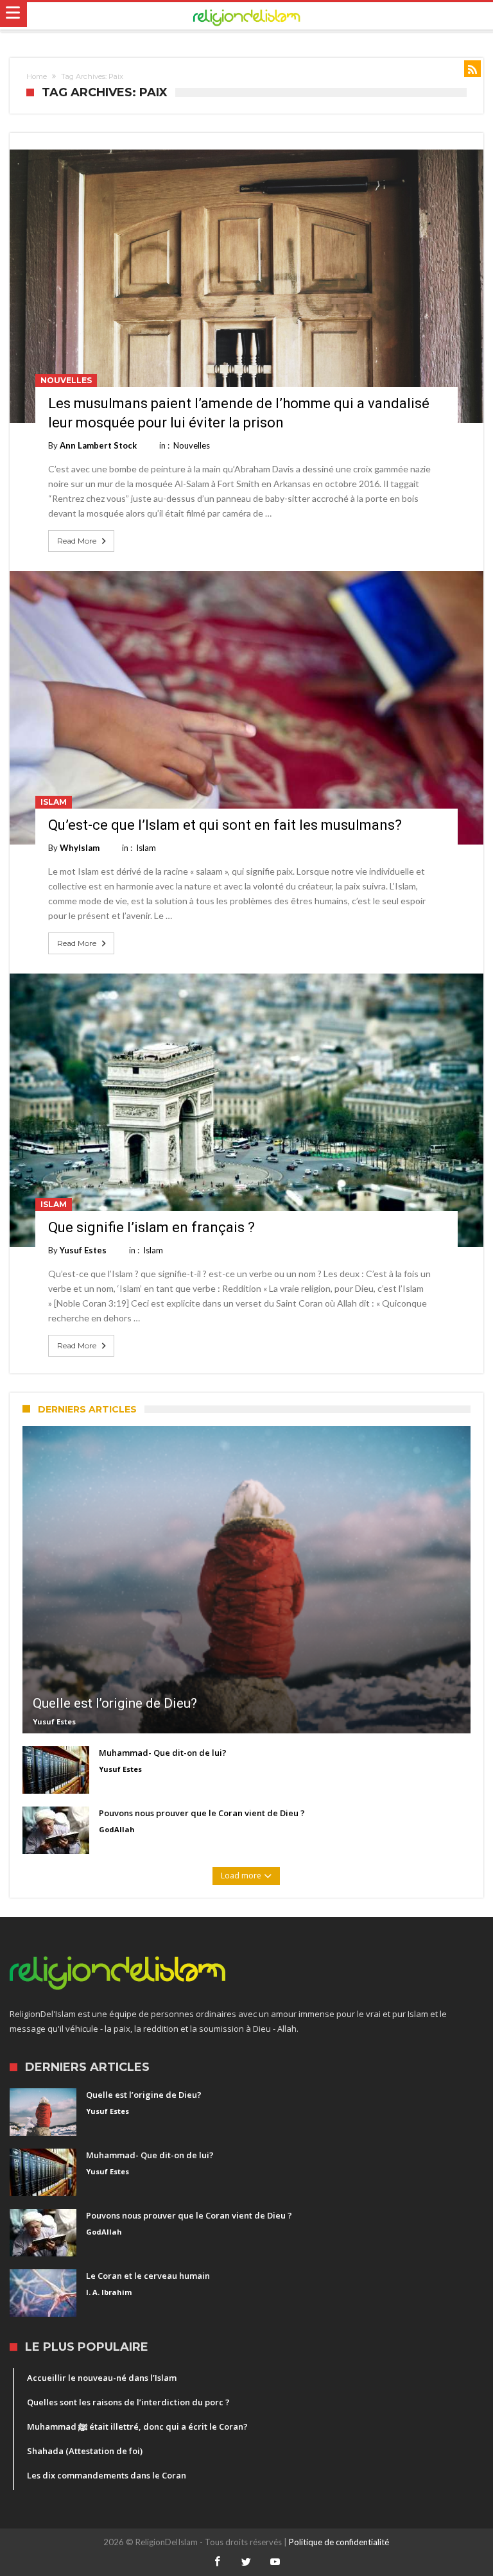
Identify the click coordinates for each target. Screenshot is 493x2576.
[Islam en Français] (247, 16)
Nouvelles (66, 380)
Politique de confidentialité (339, 2542)
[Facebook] (218, 2562)
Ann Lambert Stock (98, 445)
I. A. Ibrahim (109, 2292)
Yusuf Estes (83, 1250)
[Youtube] (275, 2562)
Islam (54, 802)
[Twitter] (246, 2562)
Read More (77, 541)
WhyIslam (80, 848)
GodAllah (117, 1829)
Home (37, 76)
